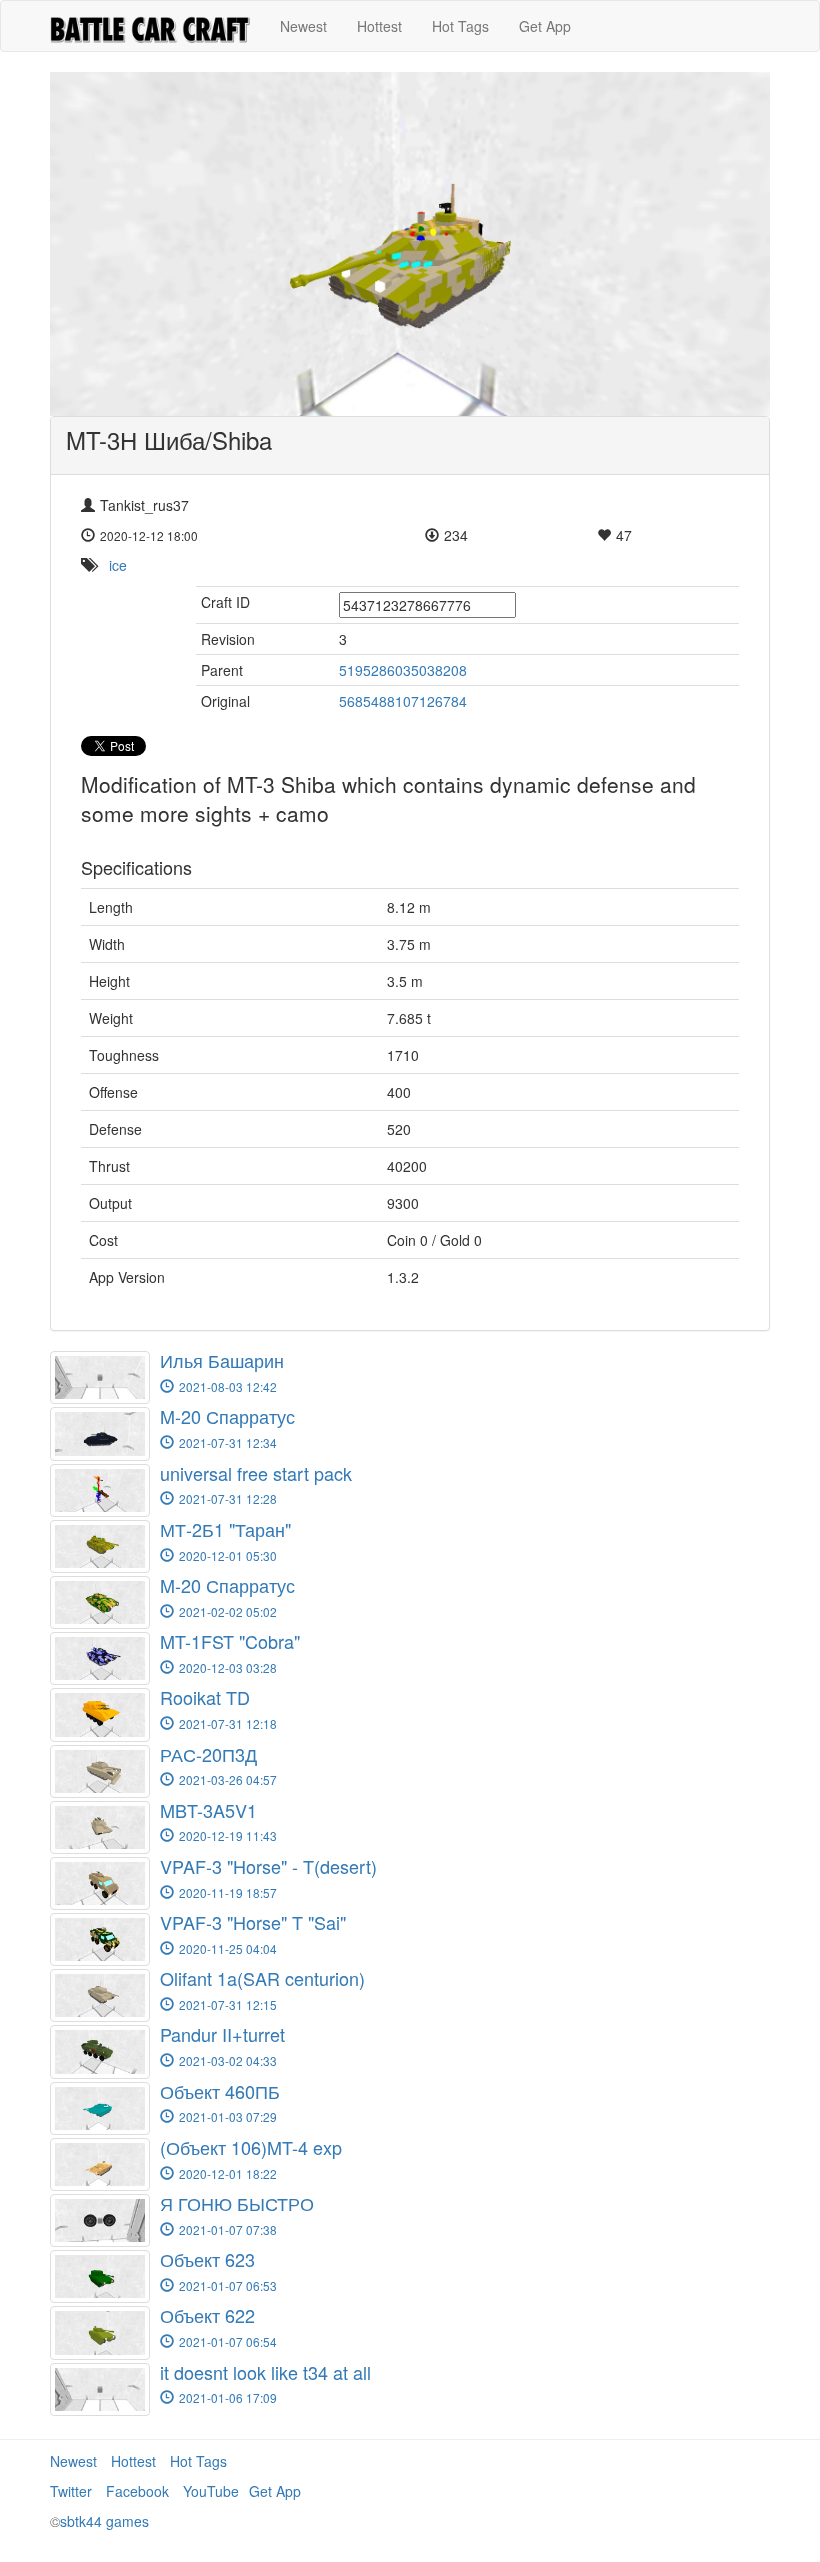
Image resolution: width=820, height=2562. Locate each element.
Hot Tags (460, 26)
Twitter (71, 2491)
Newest (303, 26)
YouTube (211, 2491)
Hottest (379, 26)
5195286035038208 (403, 670)
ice (118, 565)
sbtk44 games (104, 2521)
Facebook (137, 2491)
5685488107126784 (403, 701)
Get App (545, 26)
